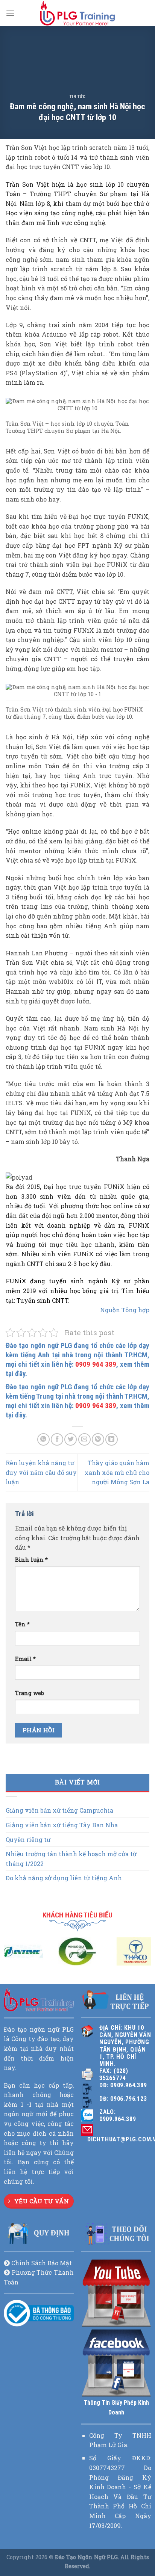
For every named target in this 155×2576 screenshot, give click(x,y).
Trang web (30, 1693)
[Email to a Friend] (84, 1439)
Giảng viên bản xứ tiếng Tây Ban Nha (62, 1825)
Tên (22, 1624)
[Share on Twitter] (71, 1439)
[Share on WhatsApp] (43, 1439)
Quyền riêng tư (28, 1839)
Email (25, 1659)
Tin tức (78, 97)
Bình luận (31, 1560)
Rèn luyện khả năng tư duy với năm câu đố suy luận (41, 1472)
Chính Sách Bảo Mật (42, 2263)
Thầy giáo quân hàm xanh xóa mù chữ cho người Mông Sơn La (117, 1472)
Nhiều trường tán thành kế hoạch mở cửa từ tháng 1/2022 (71, 1859)
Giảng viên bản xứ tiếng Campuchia (59, 1810)
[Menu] (10, 13)
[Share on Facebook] (57, 1439)
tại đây (15, 1374)
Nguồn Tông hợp (125, 1310)
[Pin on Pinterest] (98, 1439)
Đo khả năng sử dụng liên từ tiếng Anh (64, 1878)
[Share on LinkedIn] (112, 1439)
